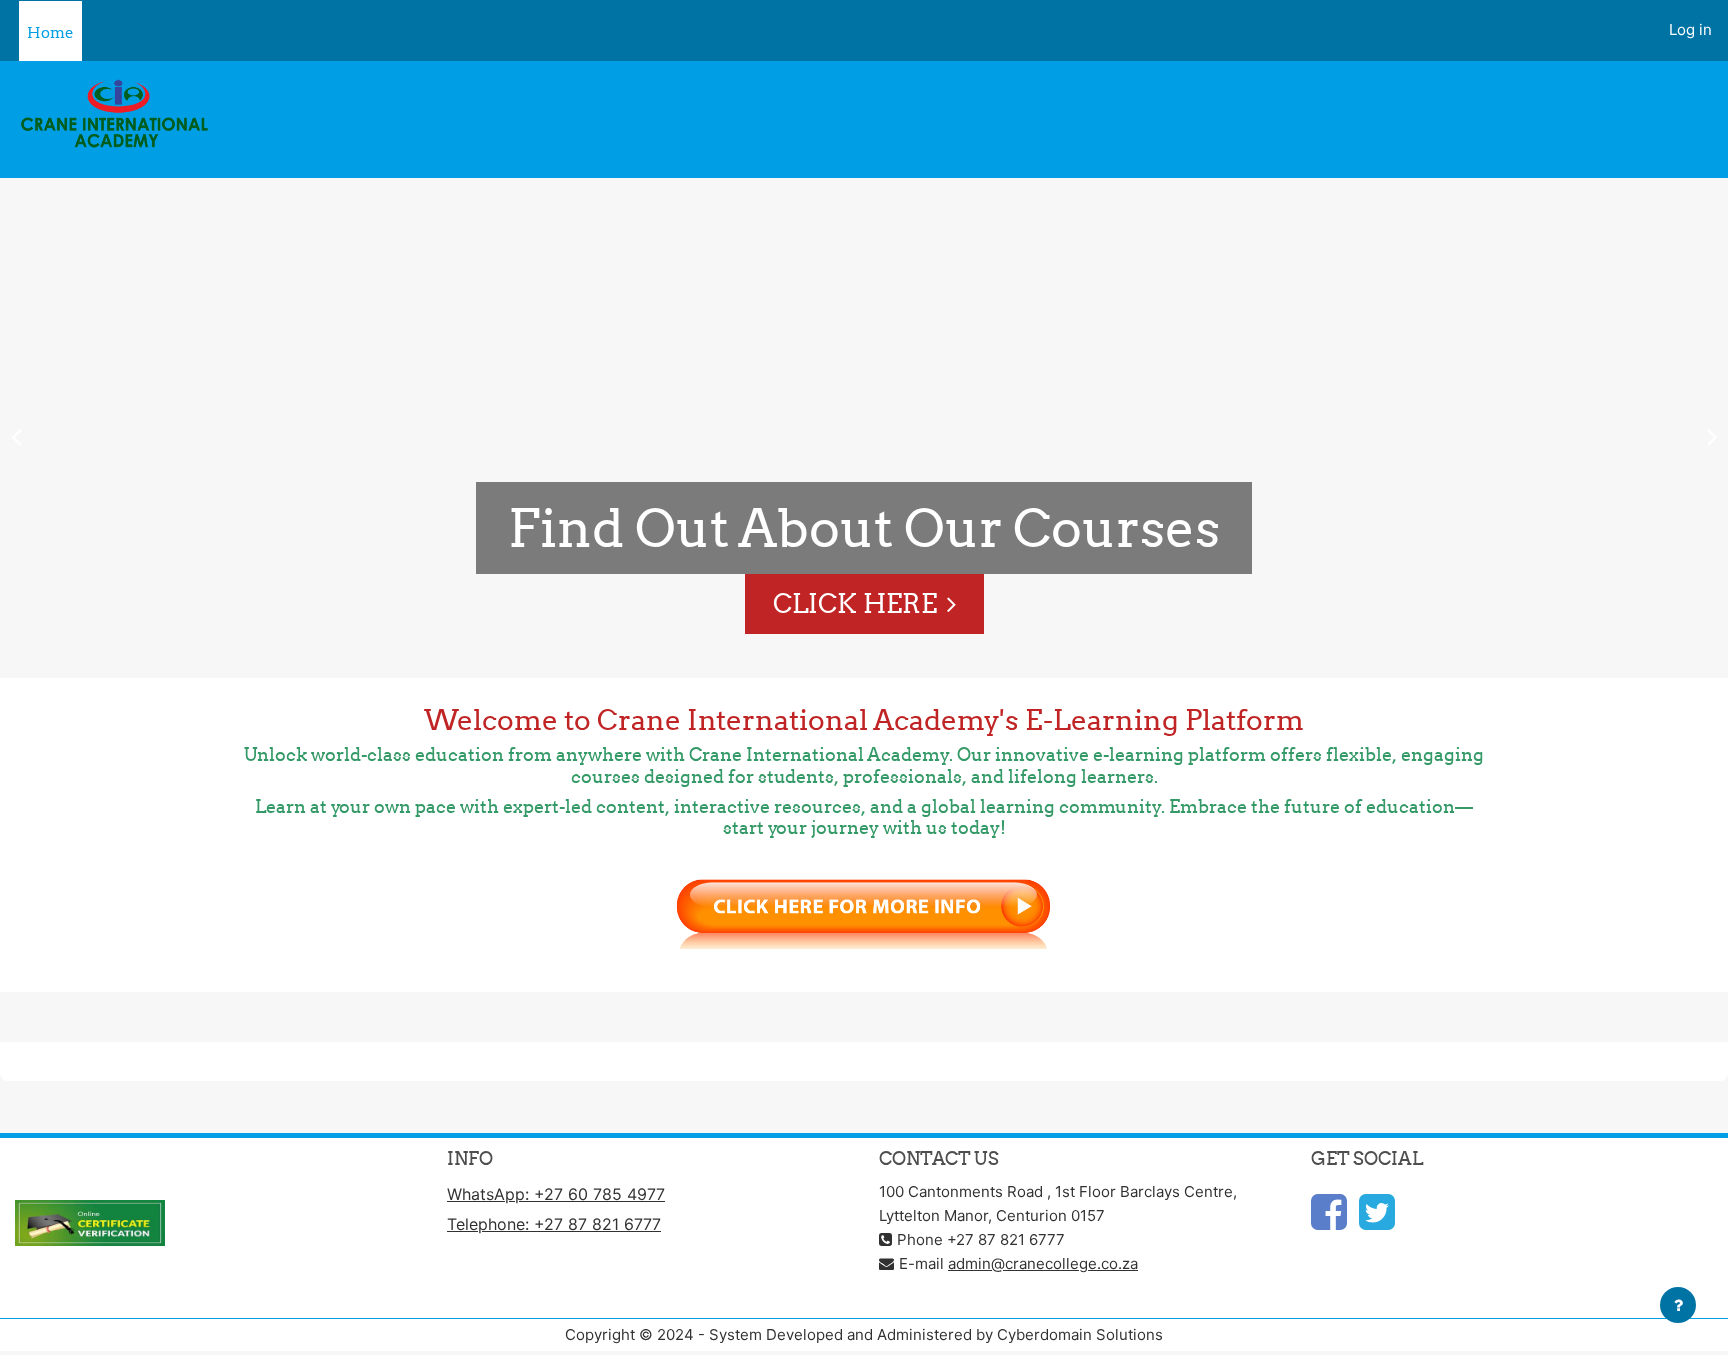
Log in (1690, 29)
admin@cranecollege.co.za (1043, 1263)
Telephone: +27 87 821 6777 (554, 1224)
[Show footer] (1678, 1305)
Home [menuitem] (50, 32)
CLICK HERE (855, 603)
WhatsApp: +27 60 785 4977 (556, 1194)
